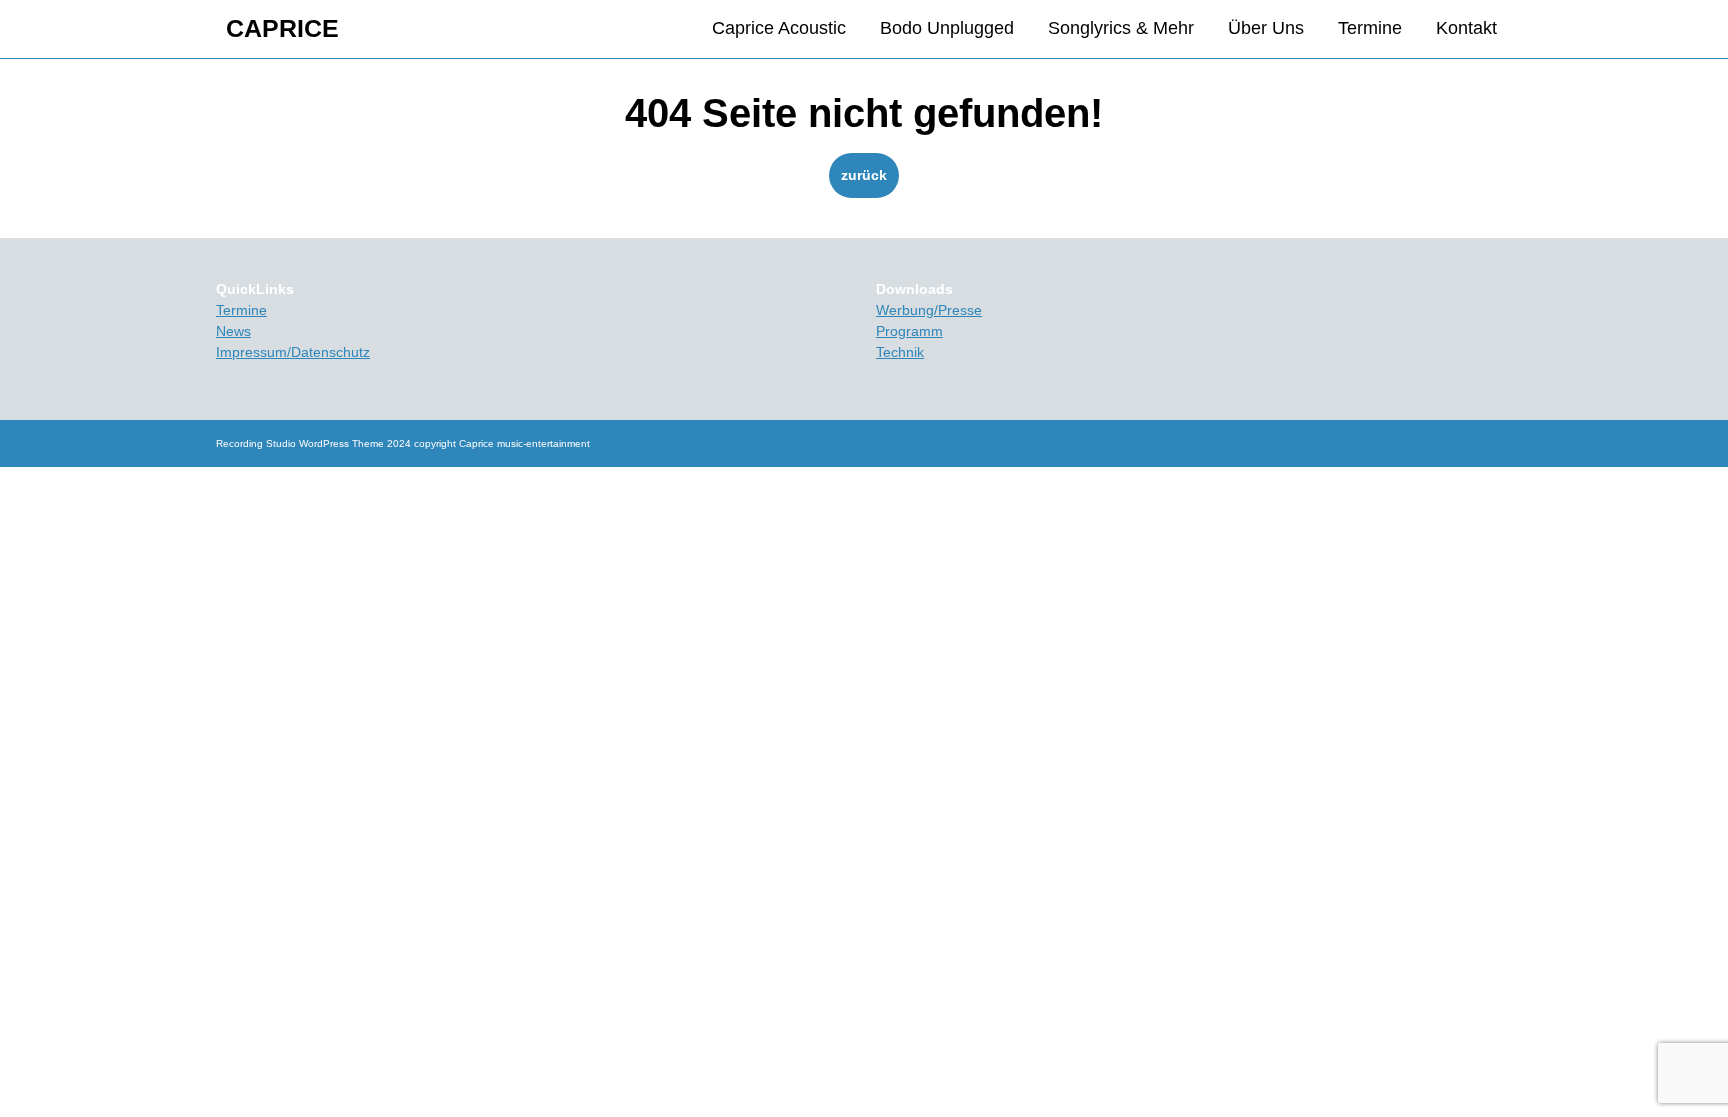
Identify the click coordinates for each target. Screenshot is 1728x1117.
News (233, 331)
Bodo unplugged (947, 28)
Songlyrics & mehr (1121, 28)
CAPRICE (282, 28)
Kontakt (1466, 28)
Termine (1370, 28)
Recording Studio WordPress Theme (300, 443)
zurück (870, 174)
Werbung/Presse (929, 310)
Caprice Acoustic (779, 28)
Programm (909, 331)
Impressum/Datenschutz (293, 352)
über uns (1266, 28)
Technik (900, 352)
